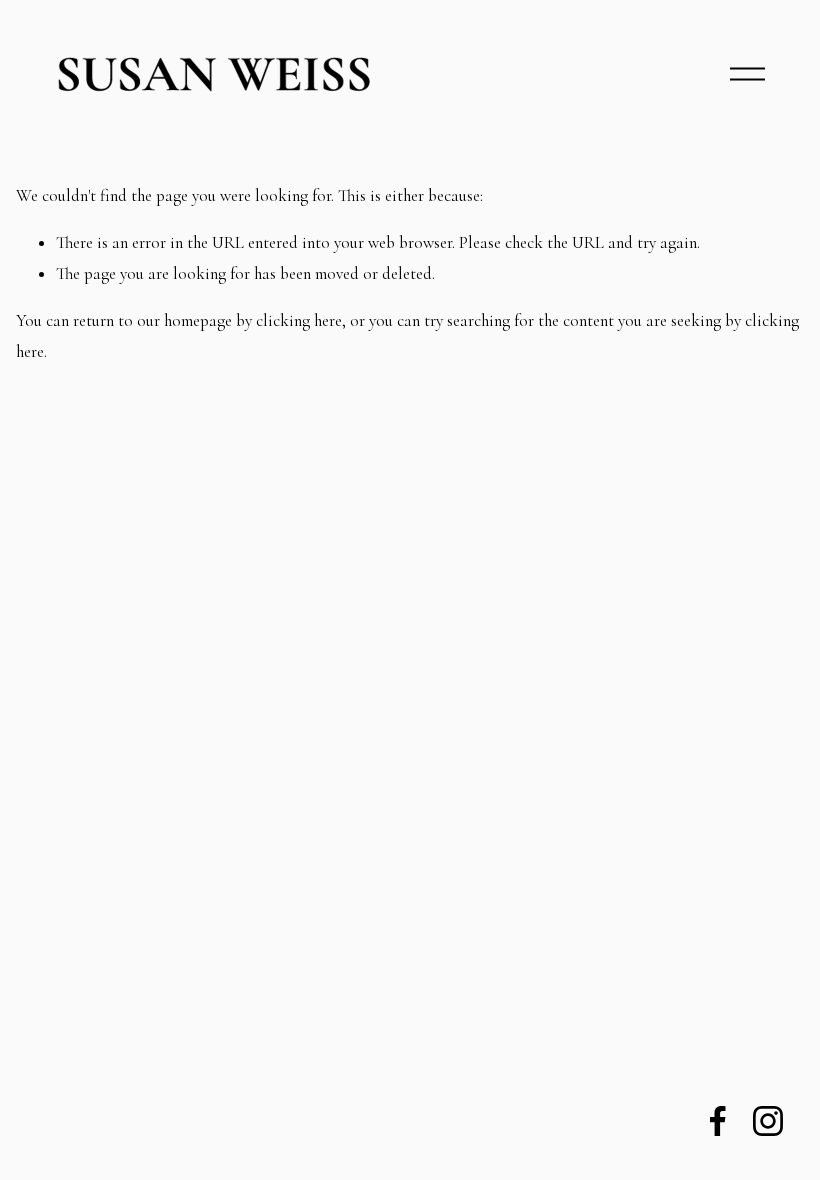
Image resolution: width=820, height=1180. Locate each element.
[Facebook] (718, 1121)
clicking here (299, 320)
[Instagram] (768, 1121)
